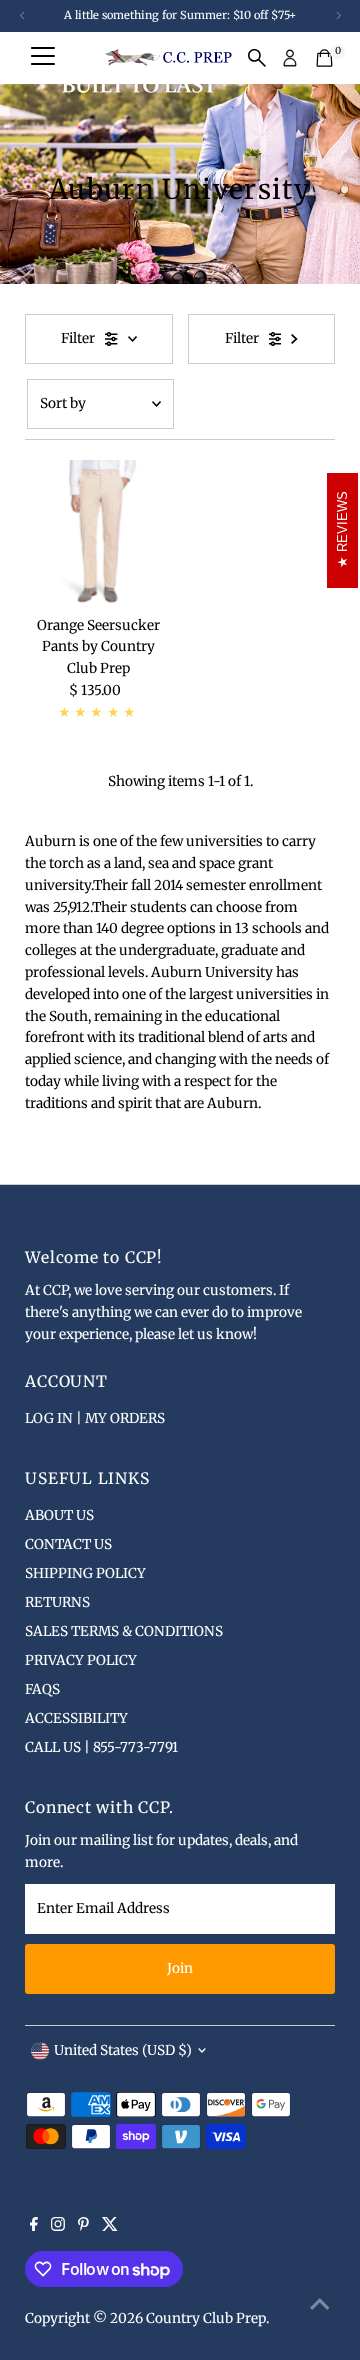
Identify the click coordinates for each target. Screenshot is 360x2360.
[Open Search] (257, 58)
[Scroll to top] (320, 2305)
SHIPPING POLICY (85, 1573)
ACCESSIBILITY (76, 1718)
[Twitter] (110, 2227)
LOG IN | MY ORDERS (95, 1418)
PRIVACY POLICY (81, 1660)
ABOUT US (59, 1515)
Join (180, 1968)
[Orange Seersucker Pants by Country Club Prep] (98, 533)
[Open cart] (324, 58)
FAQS (42, 1689)
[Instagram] (58, 2227)
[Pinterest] (83, 2227)
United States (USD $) (123, 2050)
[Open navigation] (43, 58)
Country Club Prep (206, 2318)
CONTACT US (68, 1544)
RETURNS (57, 1602)
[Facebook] (34, 2227)
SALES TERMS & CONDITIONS (124, 1631)
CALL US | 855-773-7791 (101, 1747)
